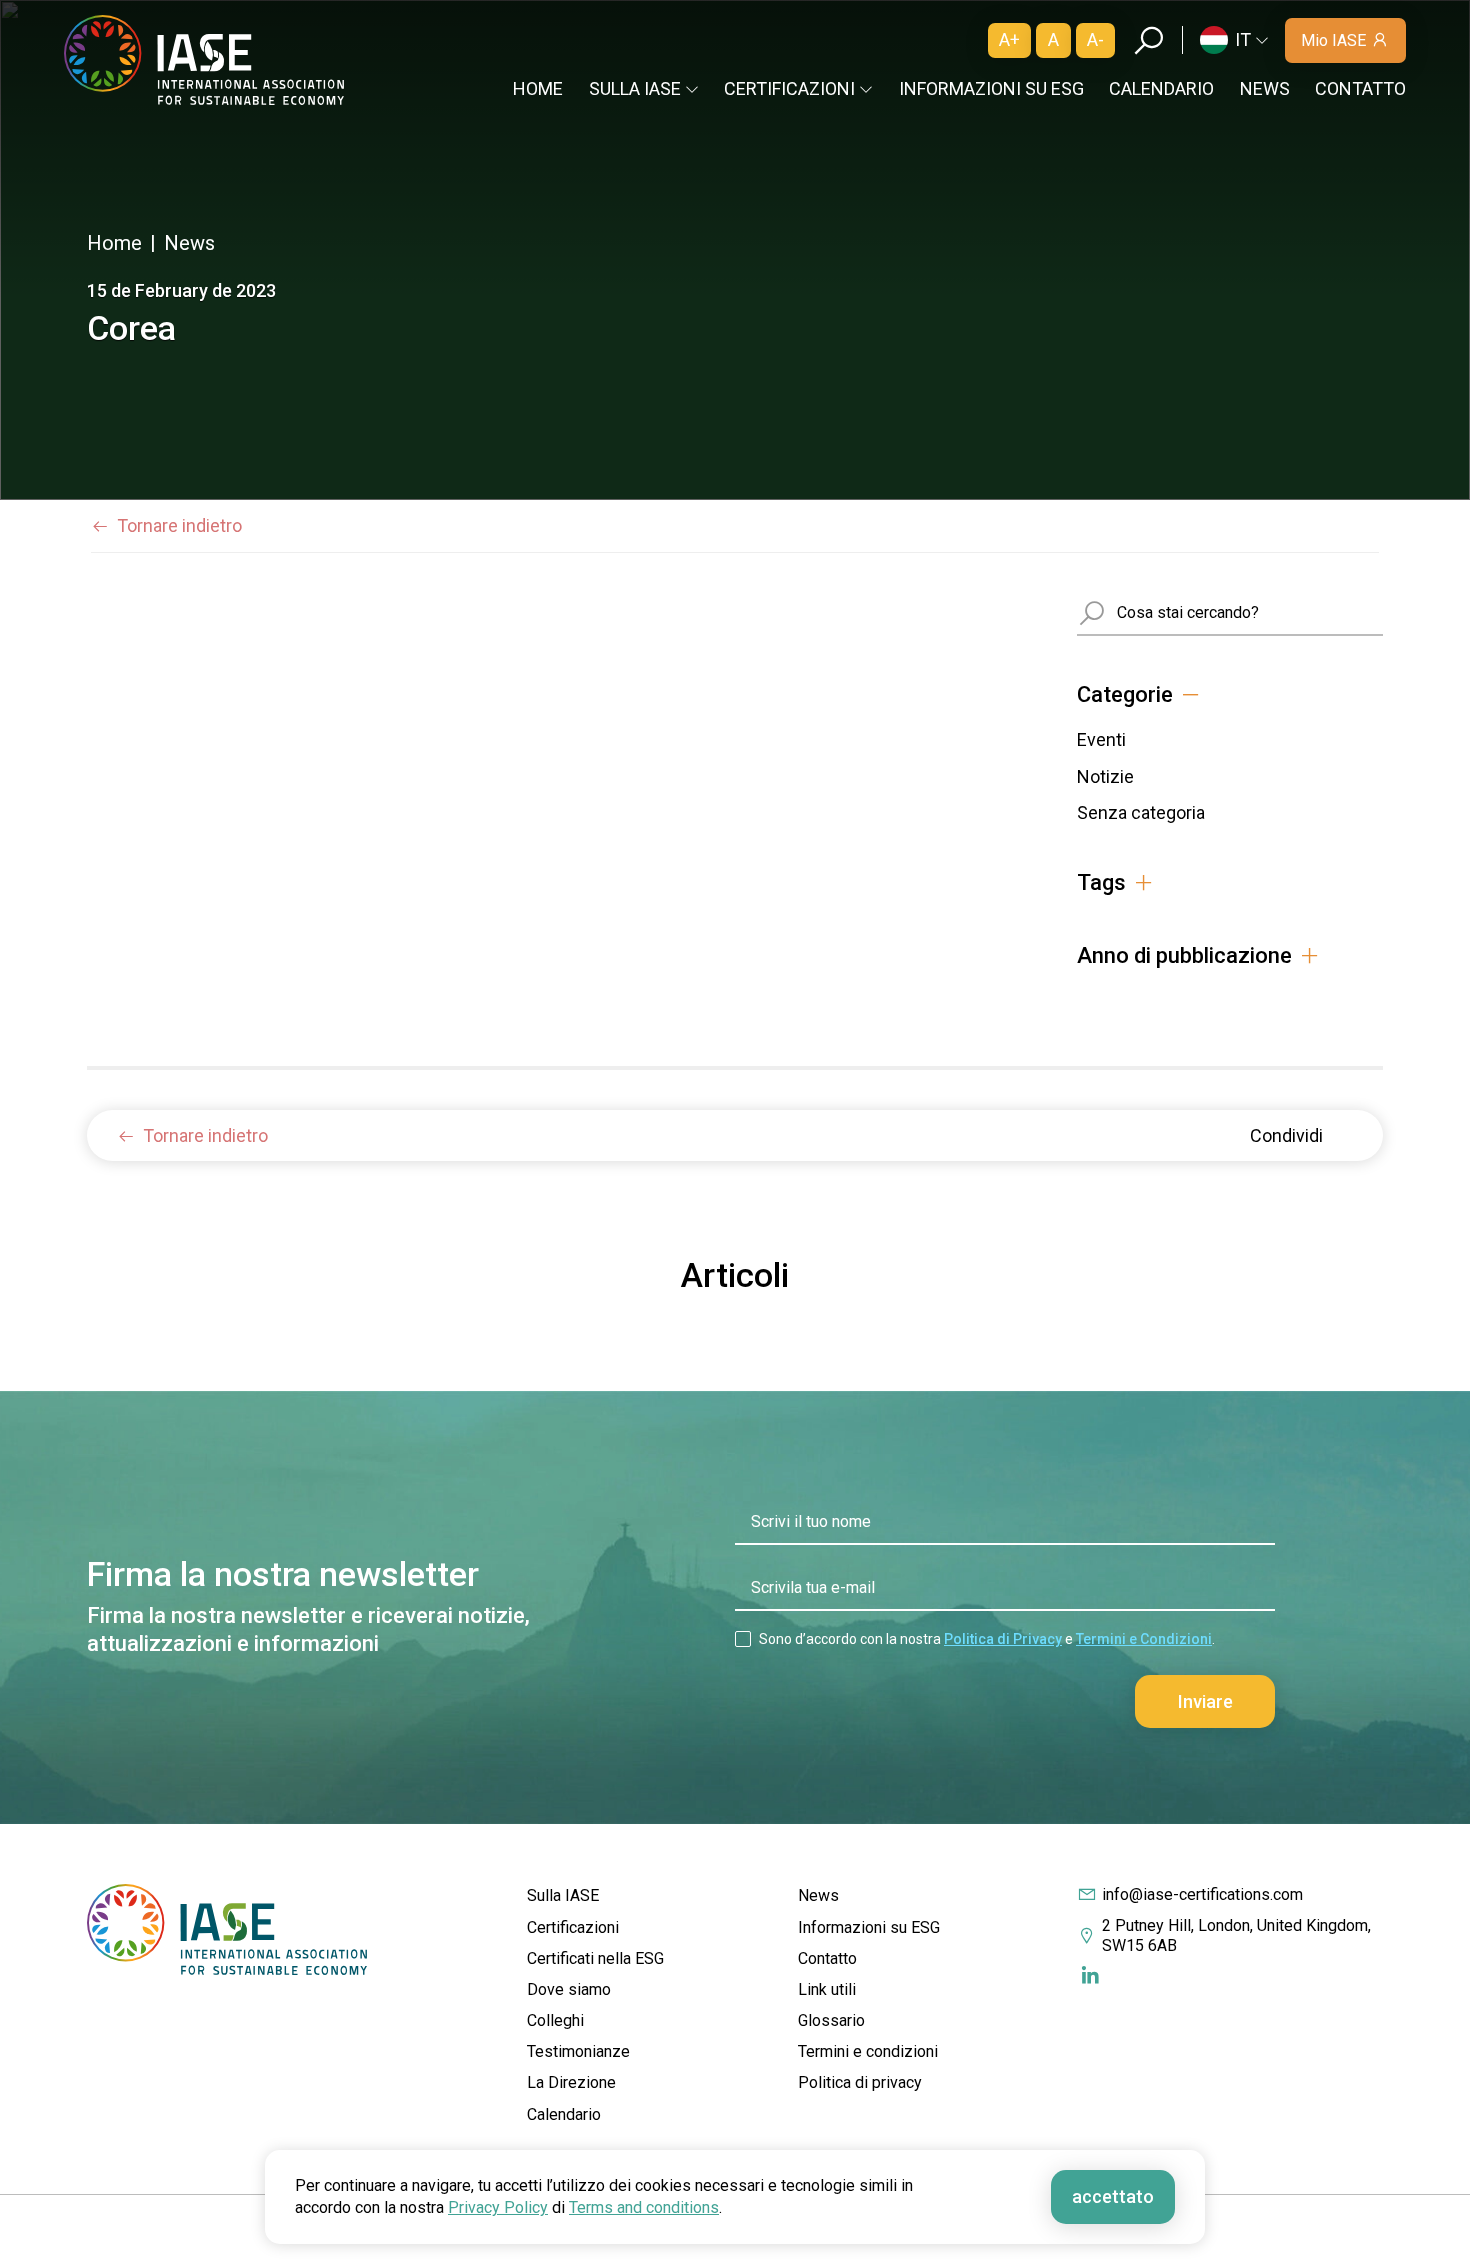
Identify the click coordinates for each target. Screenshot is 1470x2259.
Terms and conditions (644, 2207)
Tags (1101, 883)
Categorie (1125, 695)
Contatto (1360, 88)
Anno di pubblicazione (1184, 956)
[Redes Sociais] (1089, 1975)
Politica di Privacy (1003, 1639)
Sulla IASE (563, 1895)
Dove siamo (569, 1989)
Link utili (827, 1989)
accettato (1113, 2196)
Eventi (1101, 739)
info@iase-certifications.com (1202, 1894)
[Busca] (1148, 40)
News (1265, 88)
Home (538, 88)
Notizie (1105, 776)
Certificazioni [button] (789, 88)
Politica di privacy (860, 2082)
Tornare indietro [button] (179, 525)
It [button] (1243, 39)
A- (1095, 39)
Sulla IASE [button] (635, 88)
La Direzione (571, 2082)
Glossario (831, 2020)
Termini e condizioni (868, 2051)
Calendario (1161, 88)
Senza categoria (1141, 812)
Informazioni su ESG (991, 88)
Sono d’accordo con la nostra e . (987, 1639)
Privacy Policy (498, 2207)
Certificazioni (573, 1927)
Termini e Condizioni (1144, 1639)
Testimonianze (578, 2051)
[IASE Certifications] (204, 60)
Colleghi (555, 2020)
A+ (1009, 39)
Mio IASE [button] (1333, 40)
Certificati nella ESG (595, 1958)
